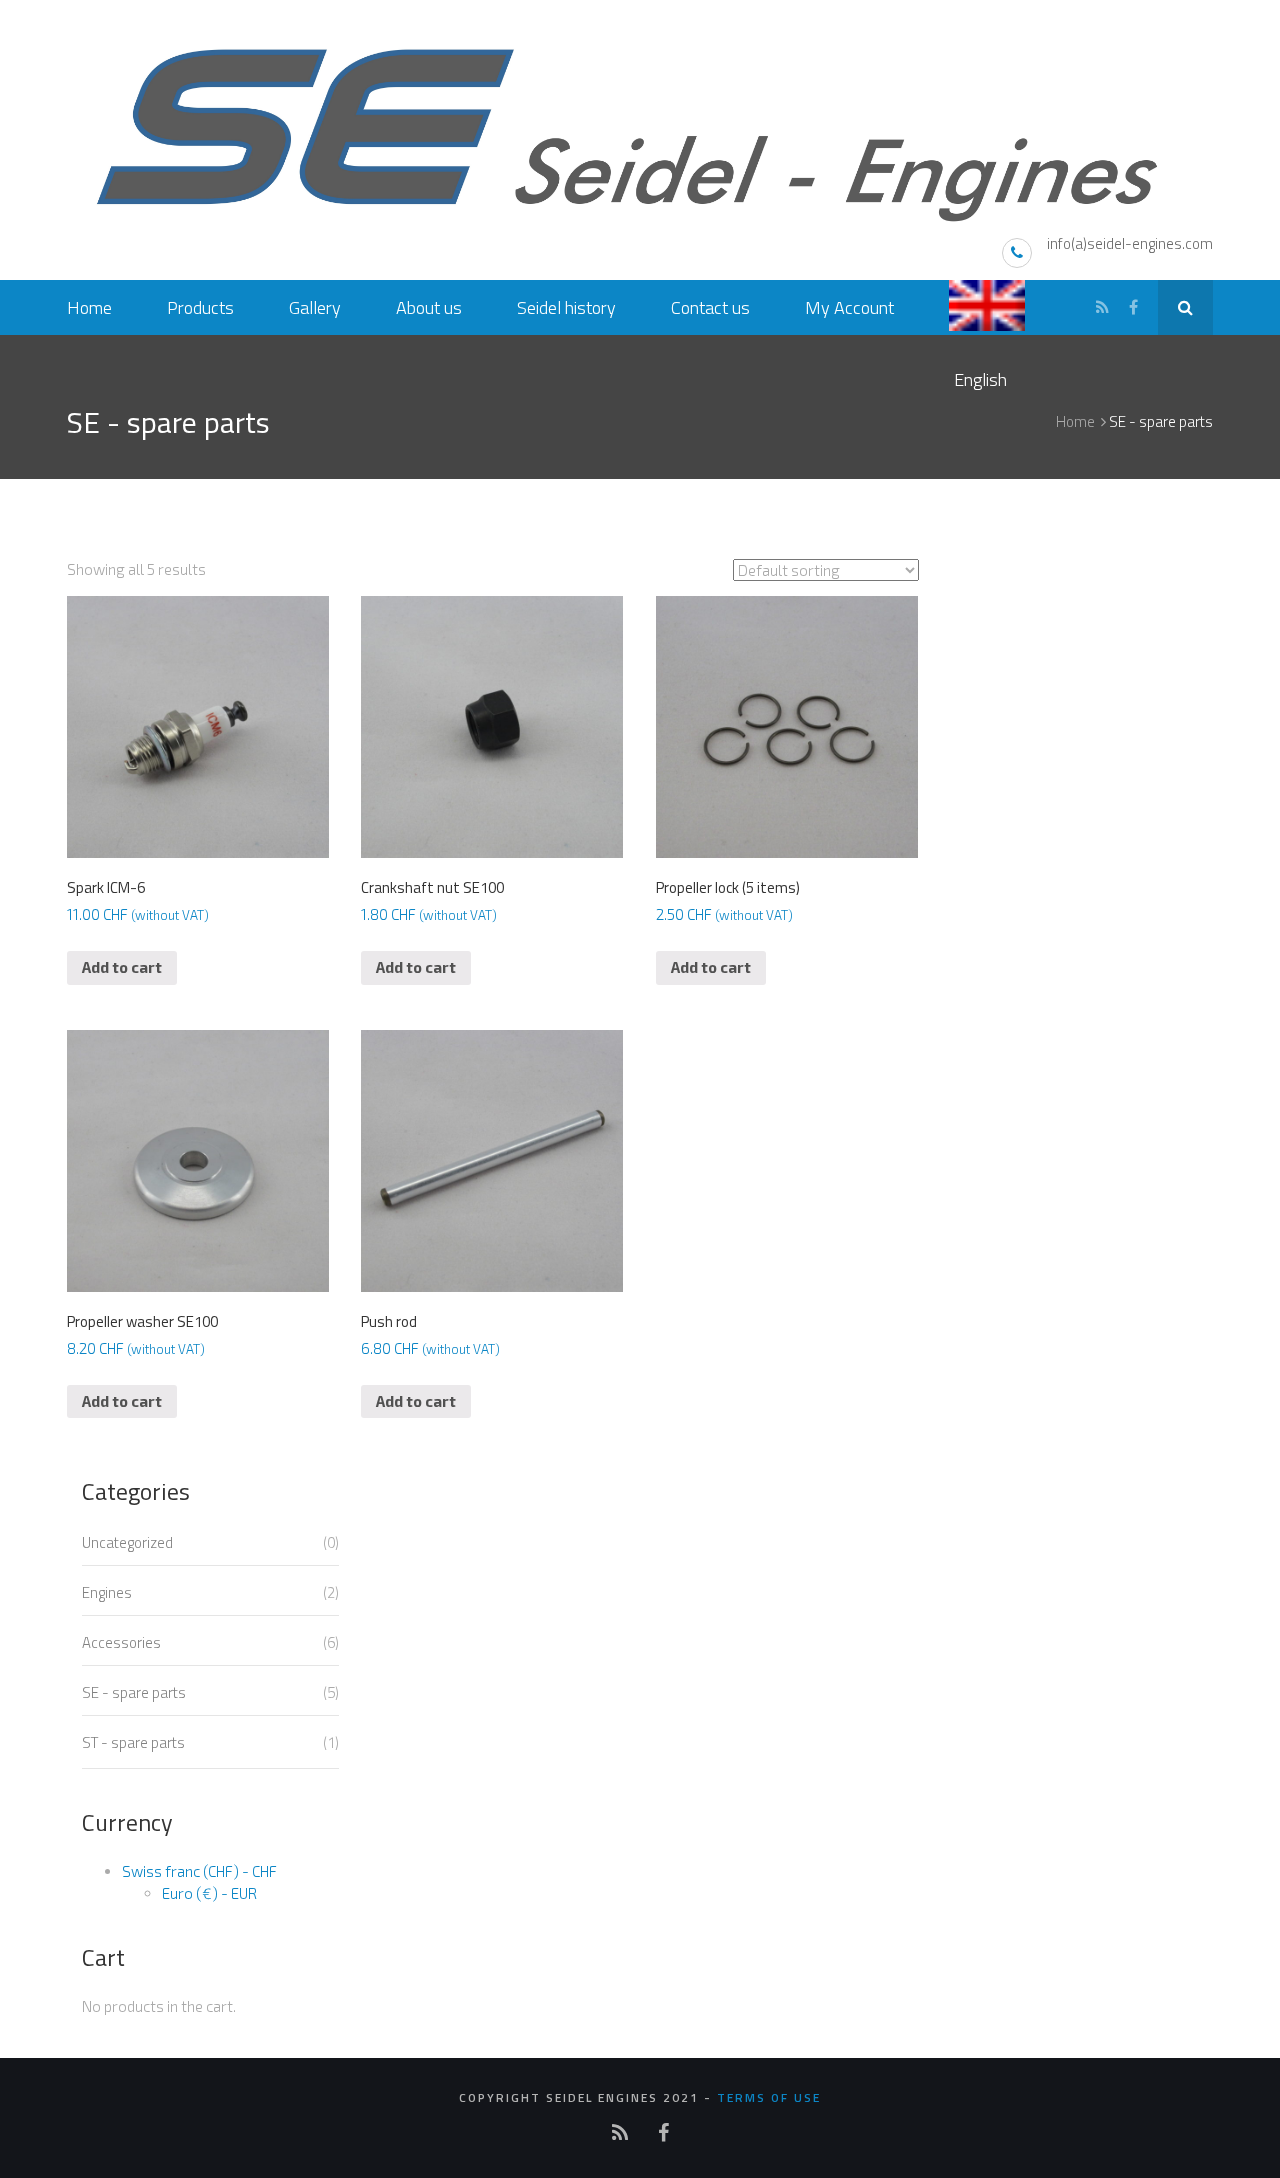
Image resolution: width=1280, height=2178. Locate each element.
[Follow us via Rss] (1102, 307)
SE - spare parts (134, 1692)
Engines (107, 1592)
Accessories (121, 1642)
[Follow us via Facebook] (1133, 307)
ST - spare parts (133, 1742)
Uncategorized (127, 1542)
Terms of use (769, 2097)
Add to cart (122, 967)
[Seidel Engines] (640, 127)
